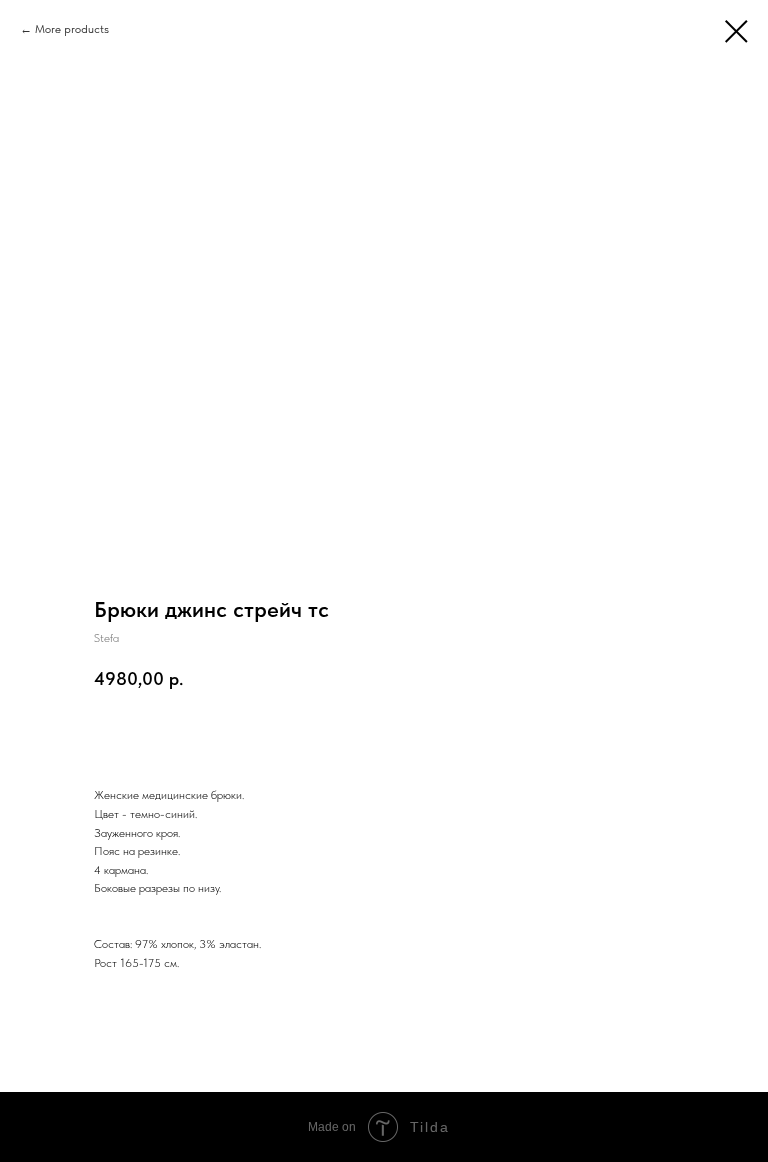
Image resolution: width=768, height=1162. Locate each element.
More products (72, 29)
